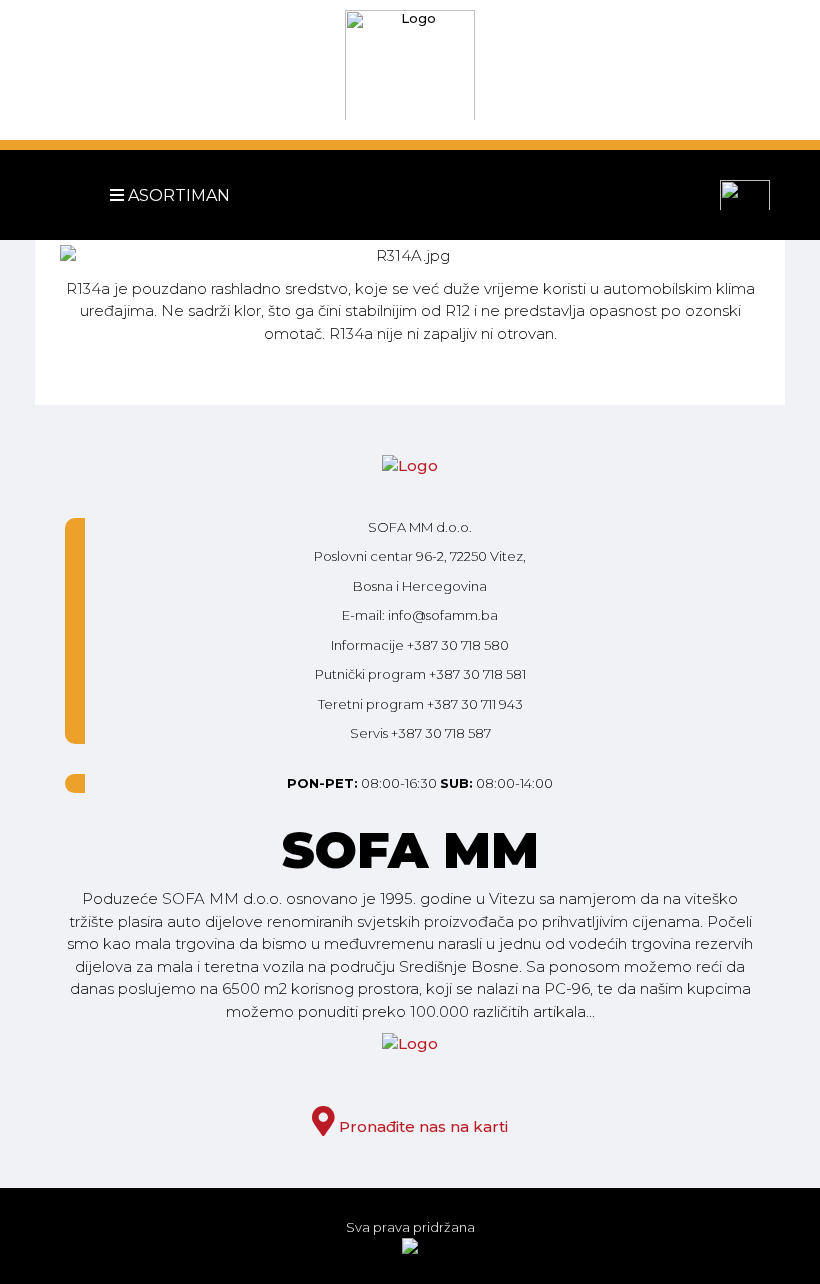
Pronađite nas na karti (421, 1126)
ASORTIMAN (142, 195)
